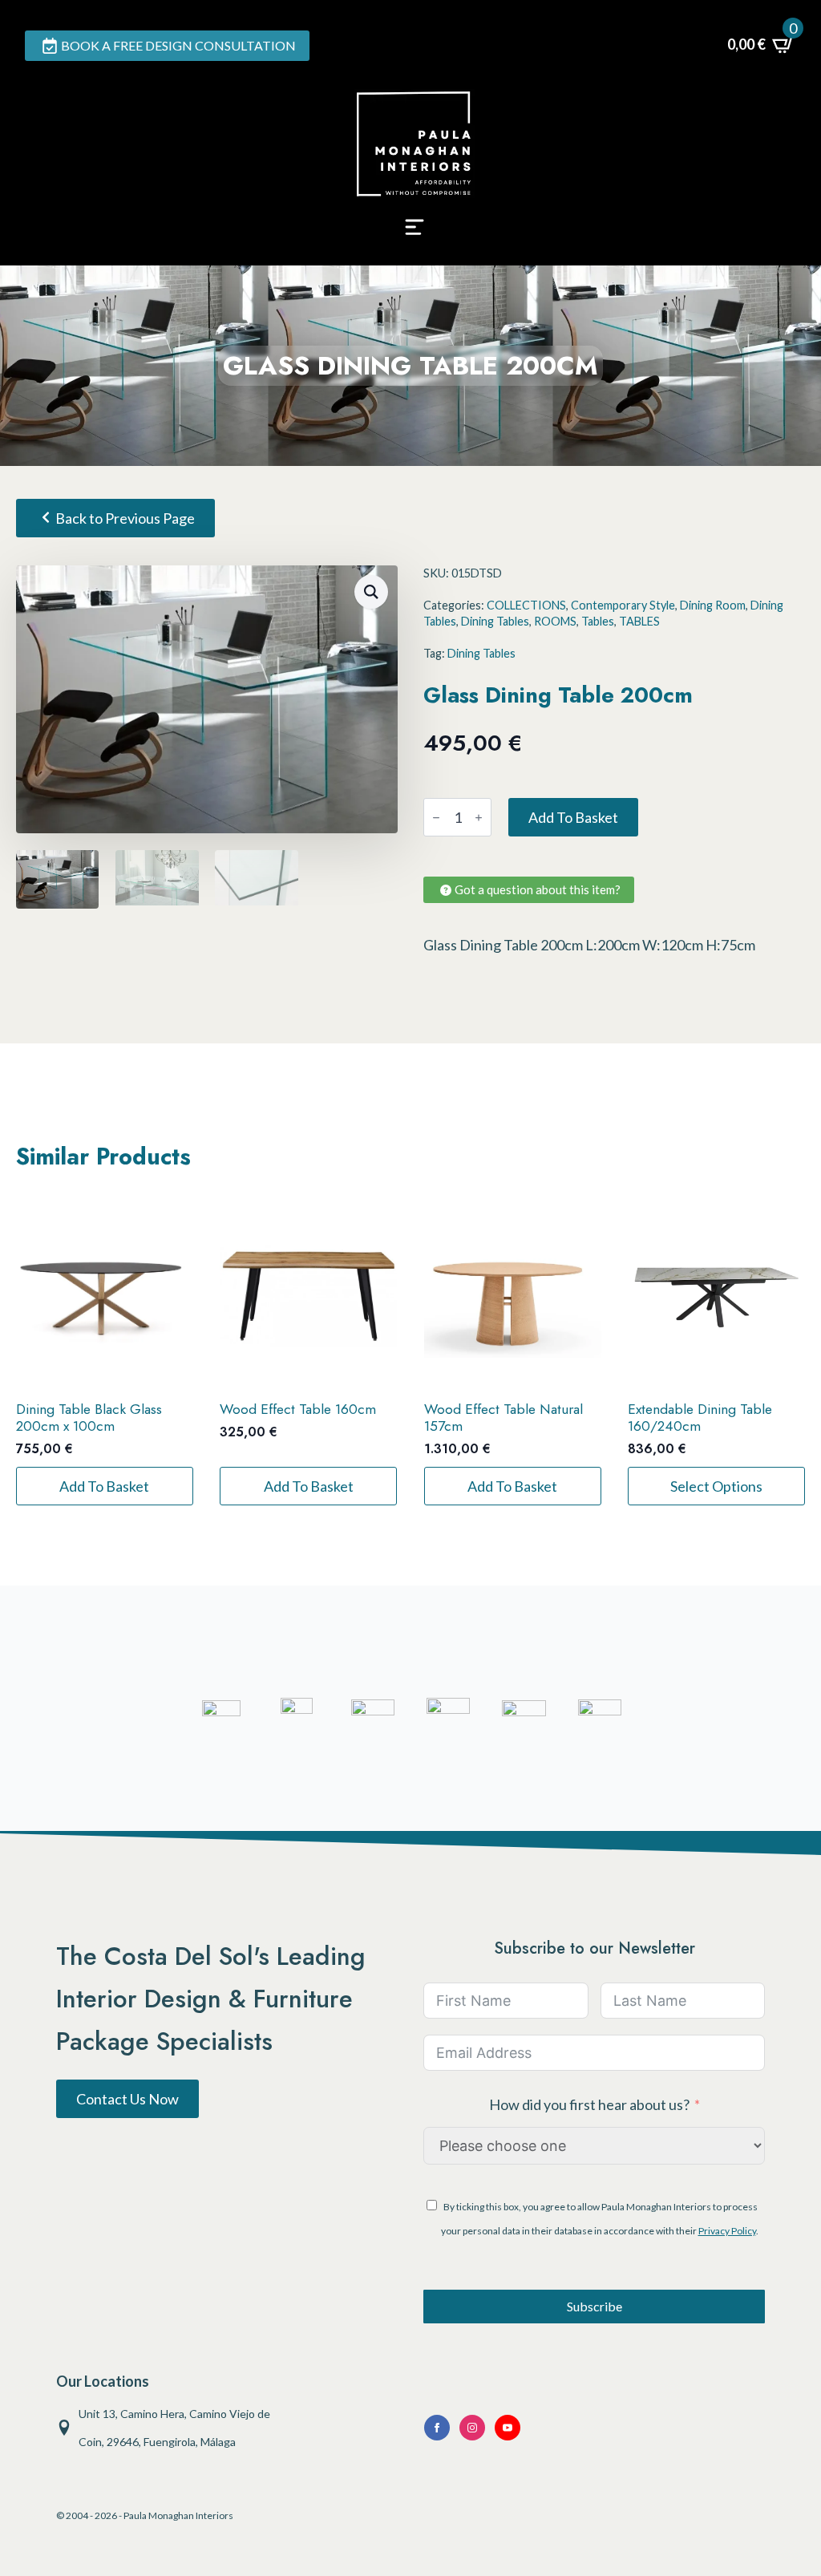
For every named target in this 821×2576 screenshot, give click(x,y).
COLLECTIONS (526, 605)
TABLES (639, 621)
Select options (716, 1486)
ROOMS (555, 621)
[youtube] (508, 2428)
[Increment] (479, 818)
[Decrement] (436, 818)
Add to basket (573, 817)
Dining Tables (495, 621)
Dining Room (713, 605)
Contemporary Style (623, 605)
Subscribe (595, 2306)
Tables (598, 621)
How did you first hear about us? (589, 2104)
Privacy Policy (727, 2231)
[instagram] (472, 2428)
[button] (371, 592)
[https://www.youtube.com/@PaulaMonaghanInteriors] (437, 2428)
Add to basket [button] (104, 1486)
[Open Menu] (415, 232)
